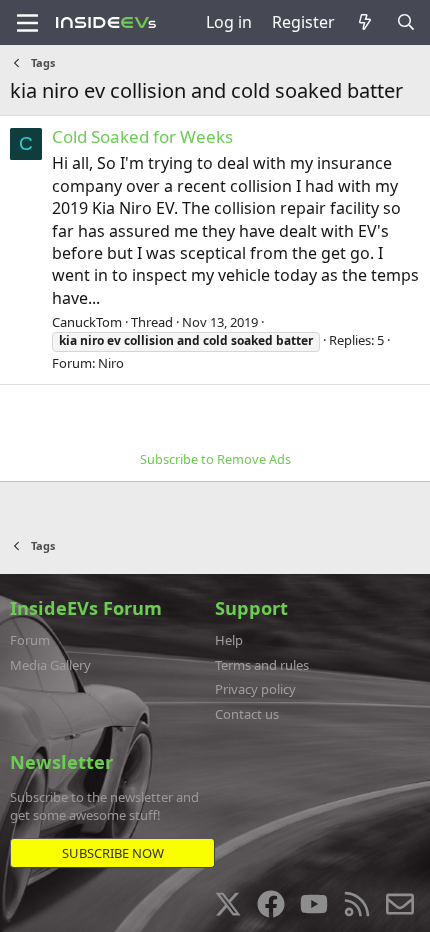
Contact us (247, 714)
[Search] (405, 22)
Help (229, 640)
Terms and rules (262, 665)
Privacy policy (255, 689)
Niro (111, 363)
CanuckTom (87, 322)
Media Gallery (50, 665)
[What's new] (365, 22)
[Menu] (27, 23)
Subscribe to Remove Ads (215, 459)
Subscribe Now (113, 853)
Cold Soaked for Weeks (142, 136)
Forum (30, 640)
